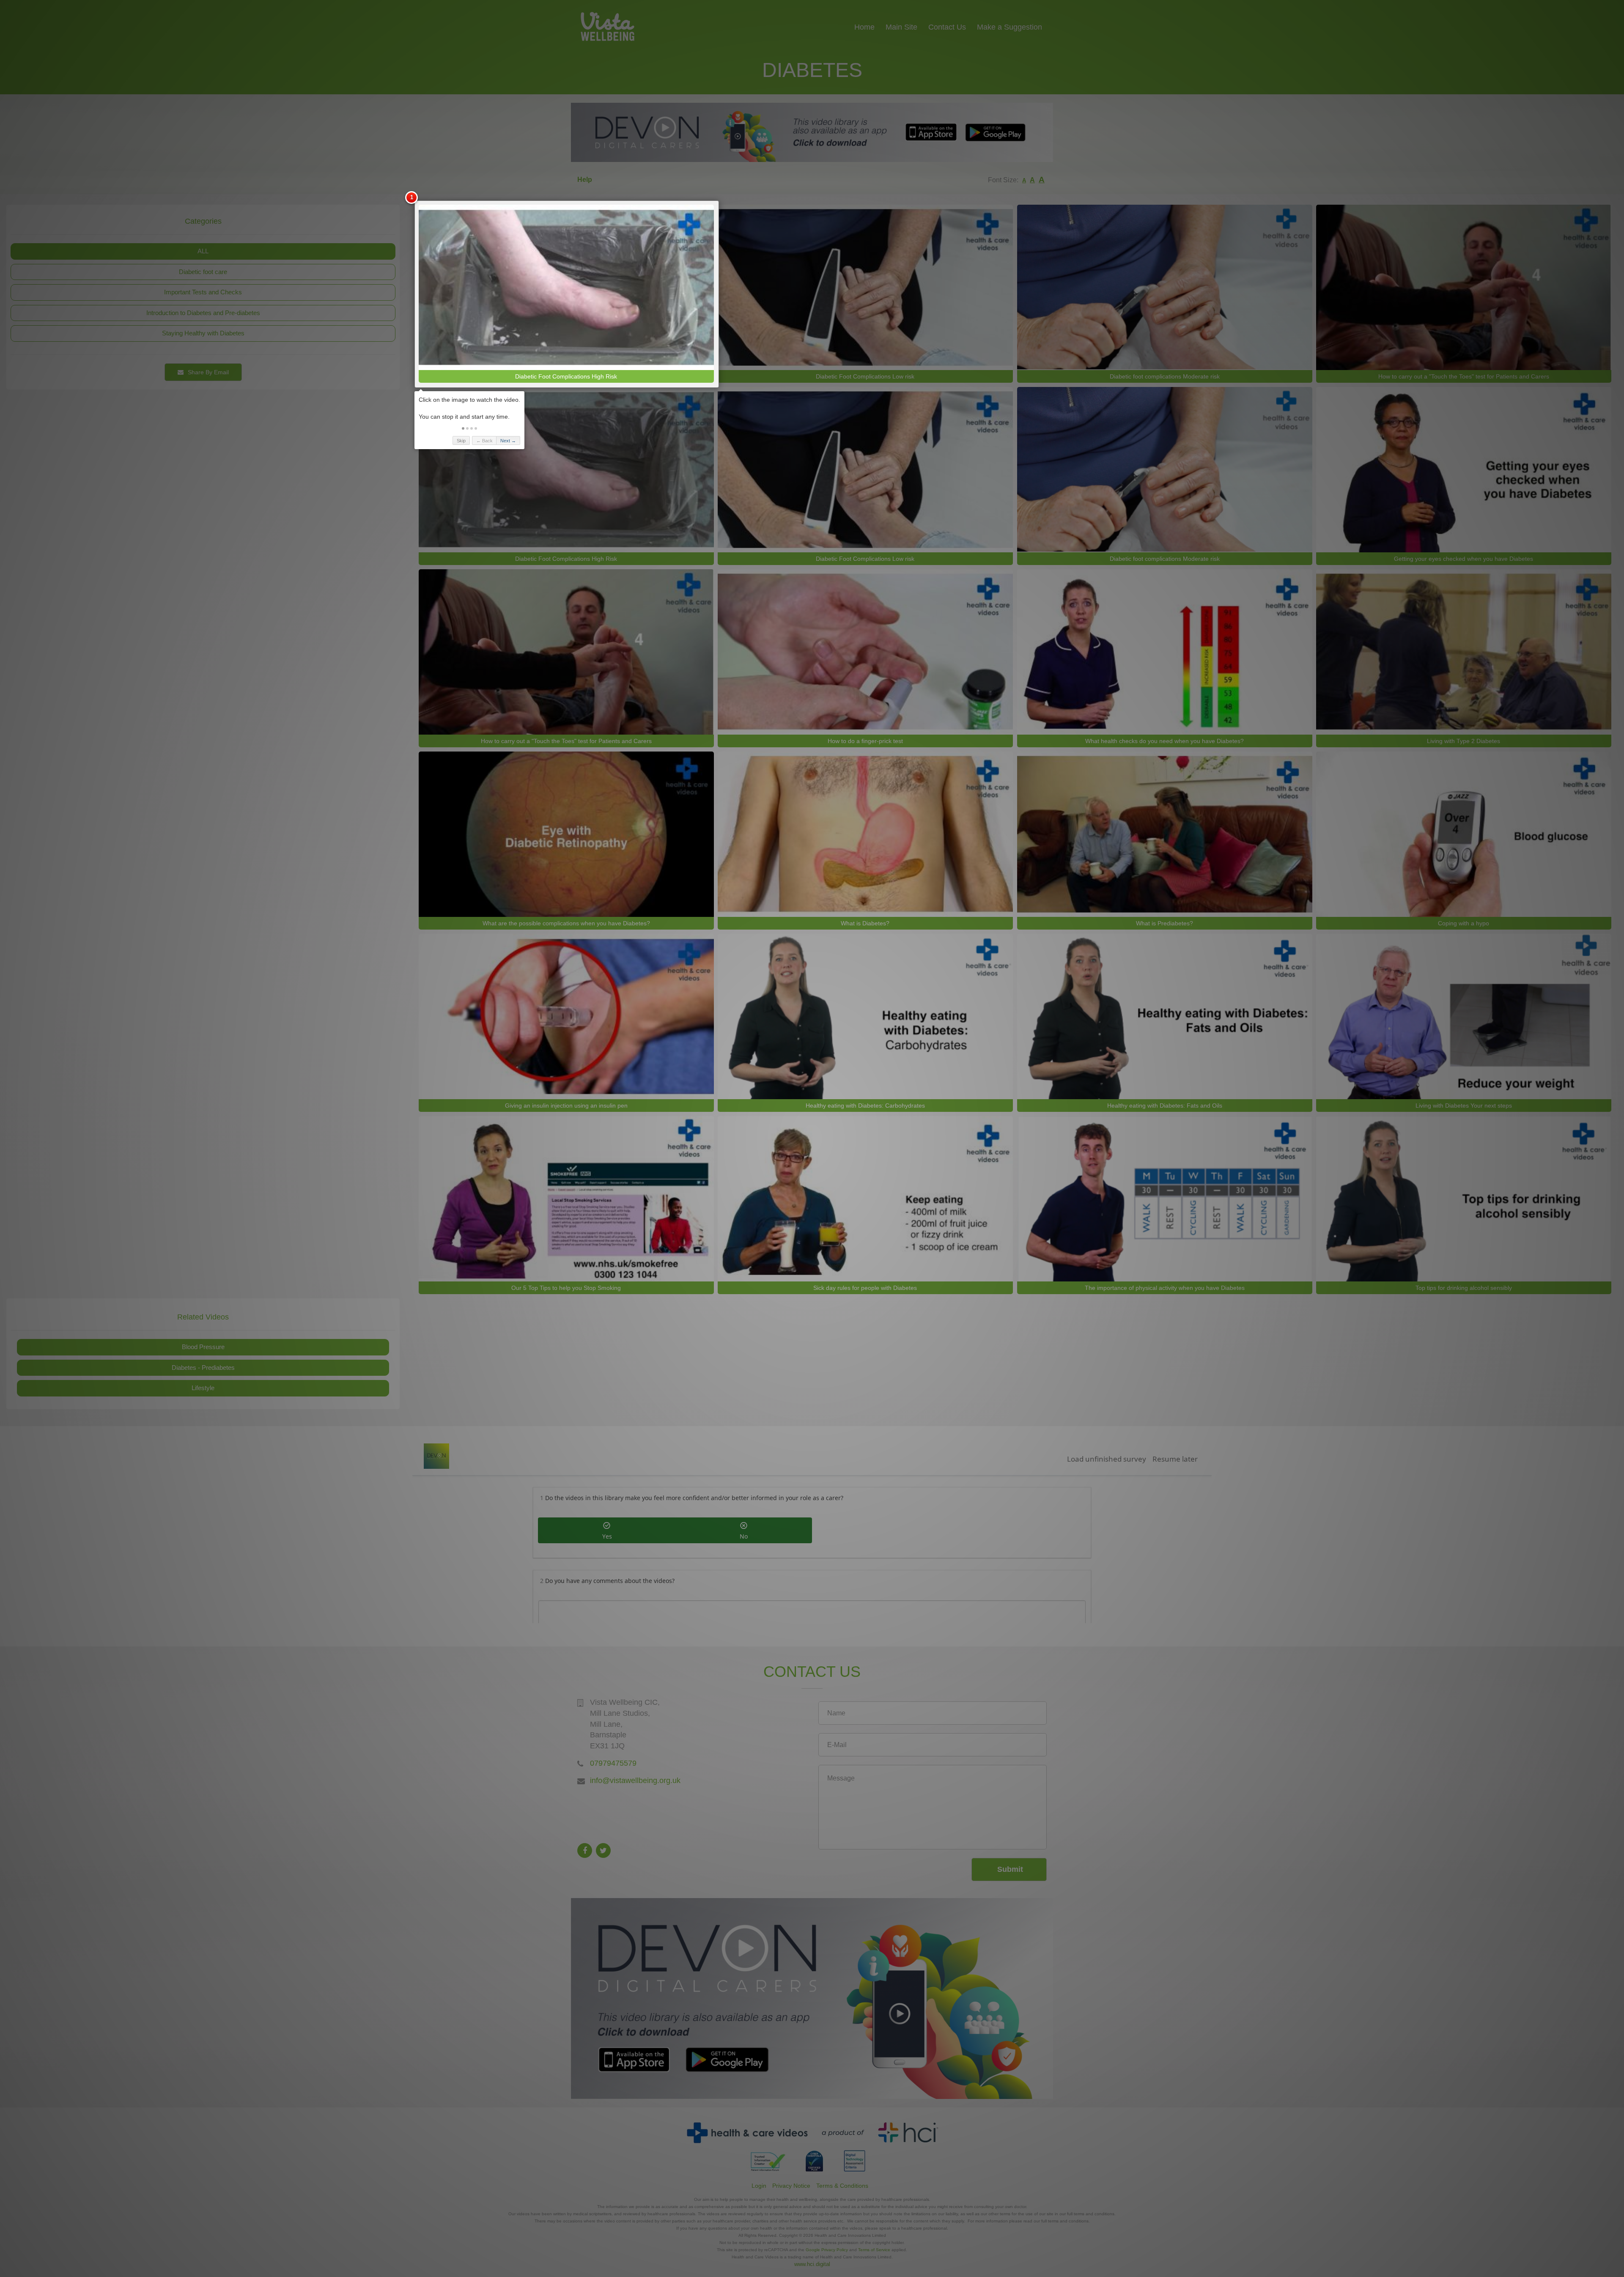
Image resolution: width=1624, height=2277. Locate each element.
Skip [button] (461, 441)
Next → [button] (508, 441)
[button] (463, 428)
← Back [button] (484, 441)
